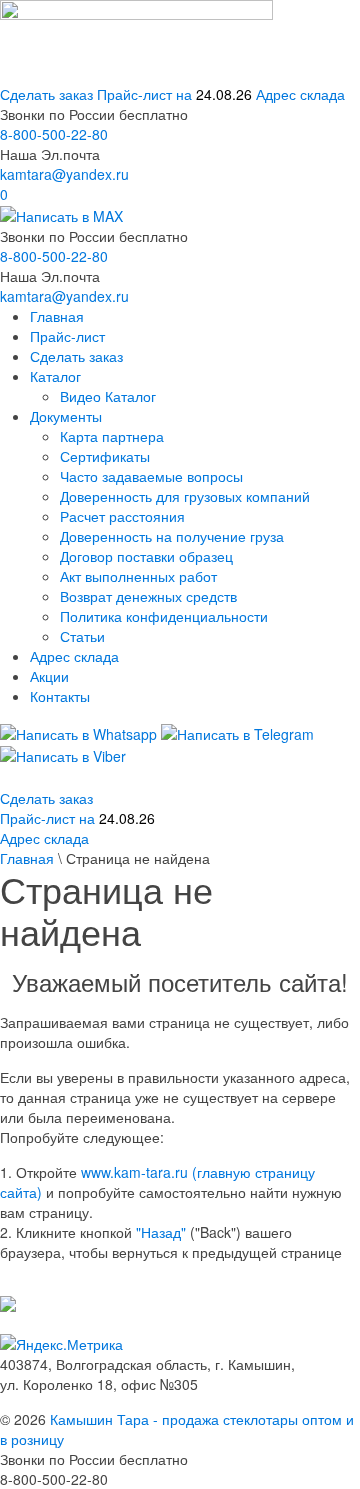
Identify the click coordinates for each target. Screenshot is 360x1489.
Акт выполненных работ (138, 576)
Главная (57, 316)
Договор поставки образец (146, 556)
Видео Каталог (108, 396)
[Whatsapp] (78, 731)
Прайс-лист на (174, 94)
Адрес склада (300, 94)
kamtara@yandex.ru (64, 174)
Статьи (82, 636)
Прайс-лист (67, 336)
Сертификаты (105, 456)
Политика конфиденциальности (164, 616)
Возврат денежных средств (148, 596)
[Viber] (63, 754)
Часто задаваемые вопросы (151, 476)
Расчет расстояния (122, 516)
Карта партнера (112, 436)
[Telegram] (237, 731)
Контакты (60, 696)
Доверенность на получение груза (172, 536)
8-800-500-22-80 (54, 134)
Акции (49, 676)
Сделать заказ (46, 94)
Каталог (55, 376)
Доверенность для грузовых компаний (185, 496)
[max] (61, 214)
